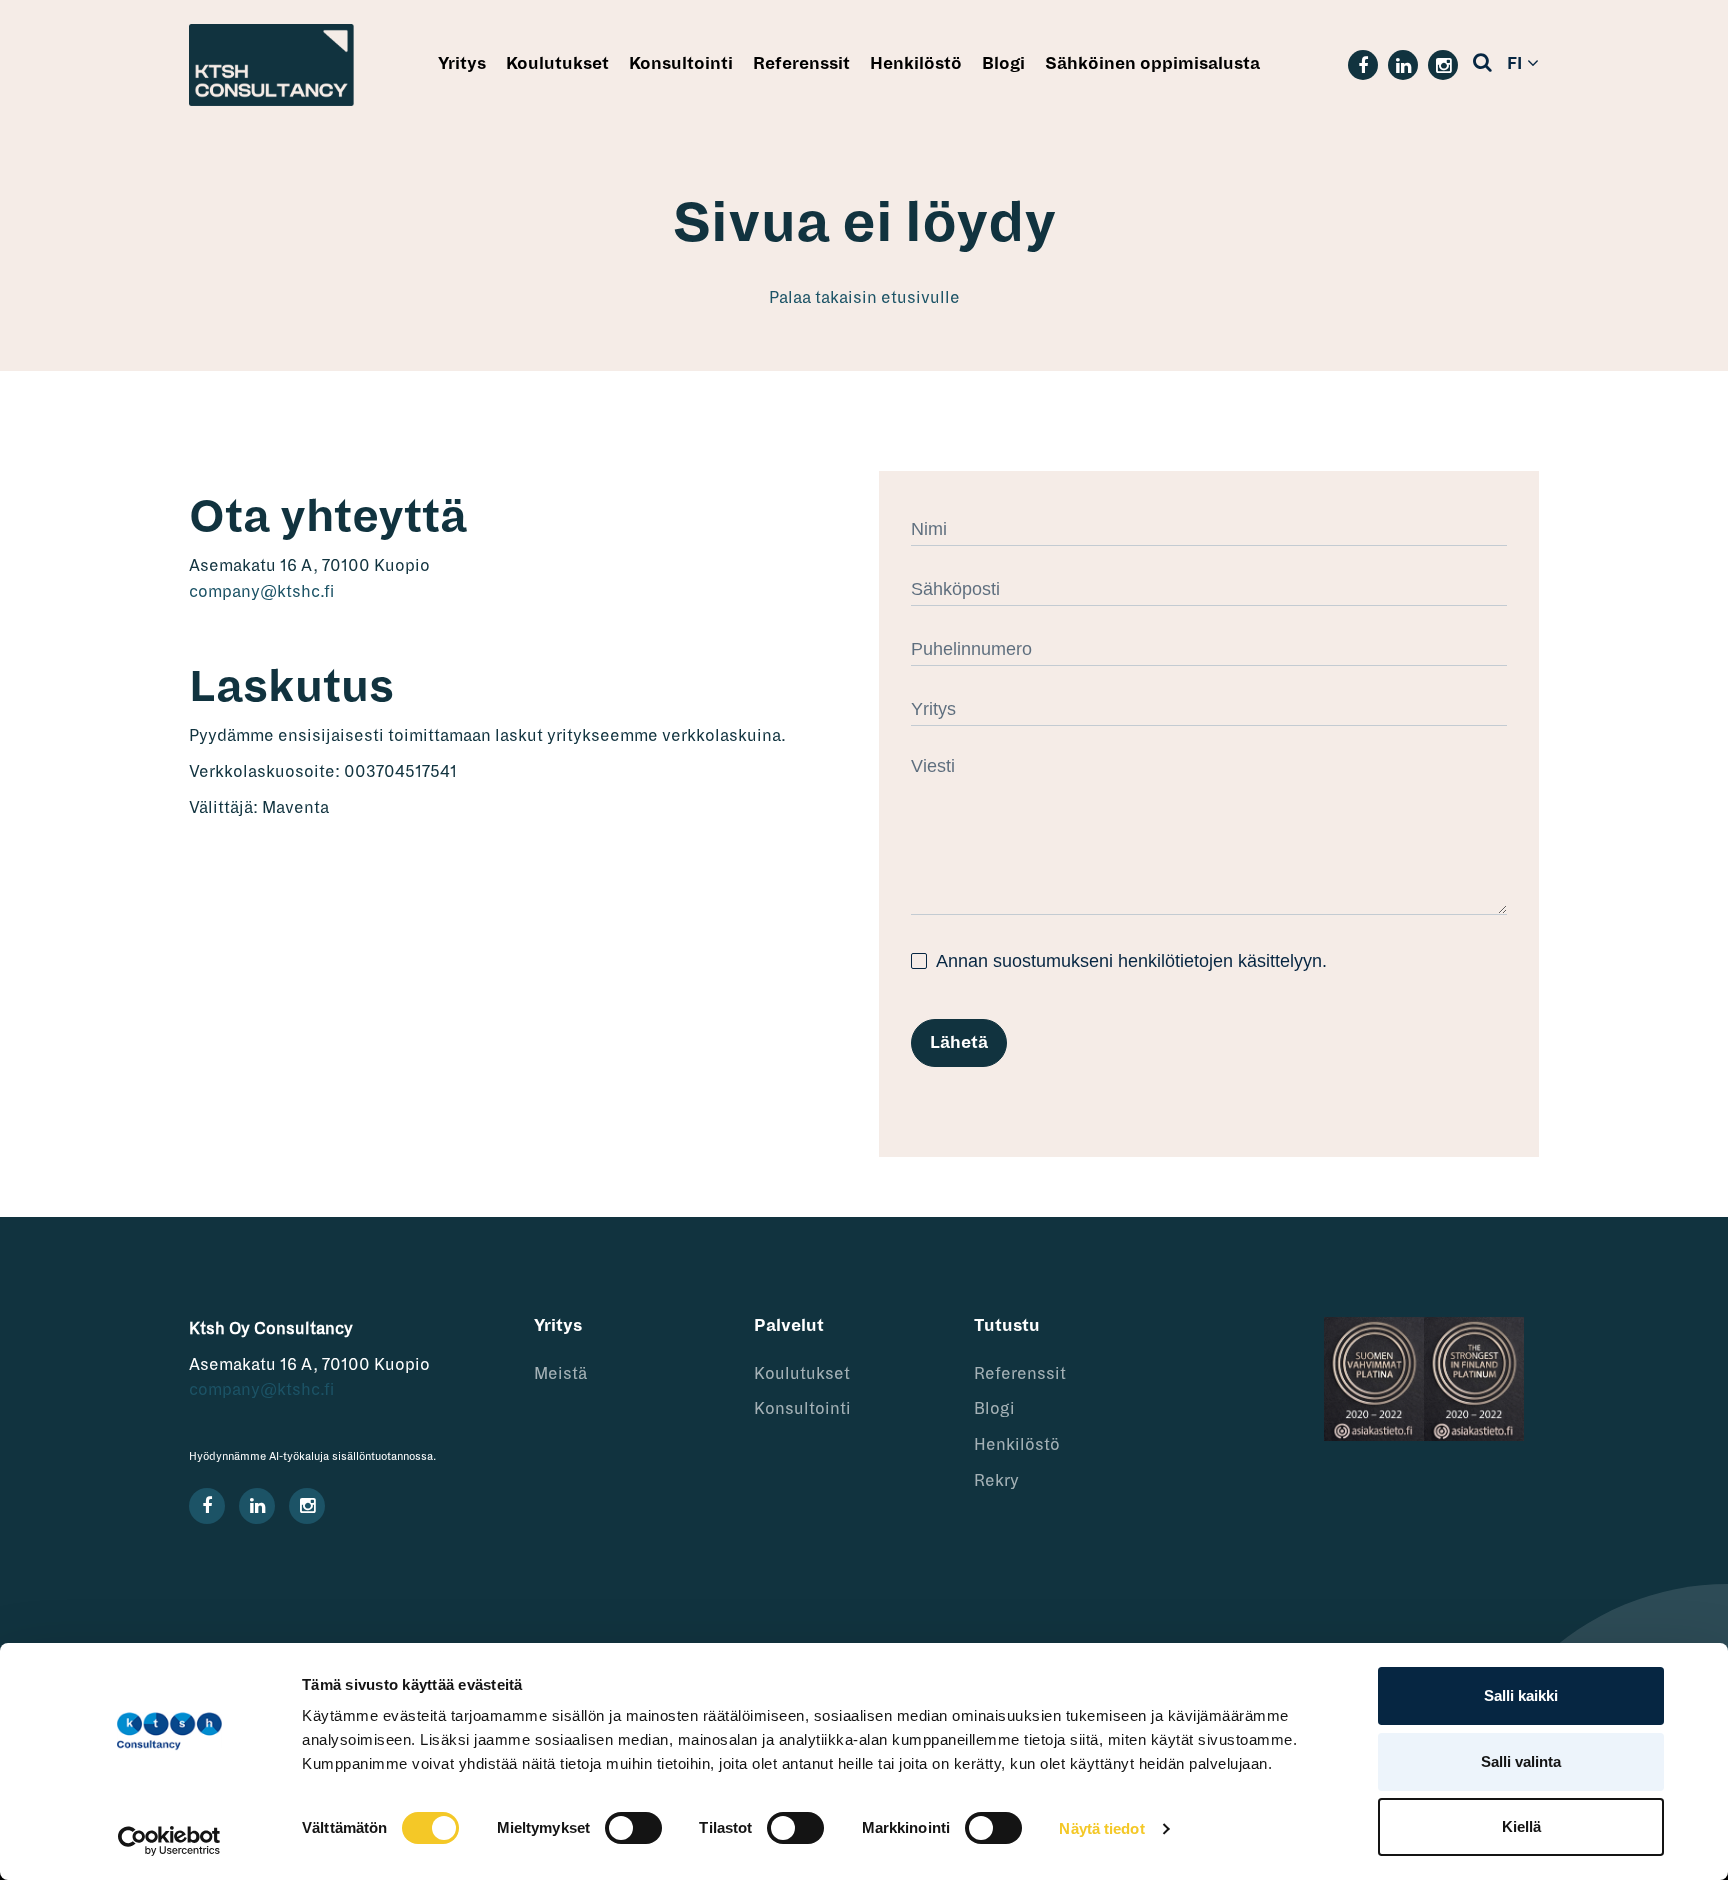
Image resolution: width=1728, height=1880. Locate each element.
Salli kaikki (1521, 1695)
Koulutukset (557, 64)
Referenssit (801, 64)
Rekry (996, 1481)
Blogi (1003, 64)
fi (1514, 64)
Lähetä (959, 1043)
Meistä (560, 1374)
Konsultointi (681, 64)
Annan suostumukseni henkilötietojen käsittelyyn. (1129, 961)
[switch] (633, 1828)
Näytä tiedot (1101, 1828)
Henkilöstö (916, 64)
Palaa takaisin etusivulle (864, 298)
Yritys (462, 64)
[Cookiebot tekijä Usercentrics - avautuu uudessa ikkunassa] (169, 1841)
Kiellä (1521, 1826)
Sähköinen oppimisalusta (1152, 64)
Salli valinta (1521, 1761)
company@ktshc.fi (261, 592)
